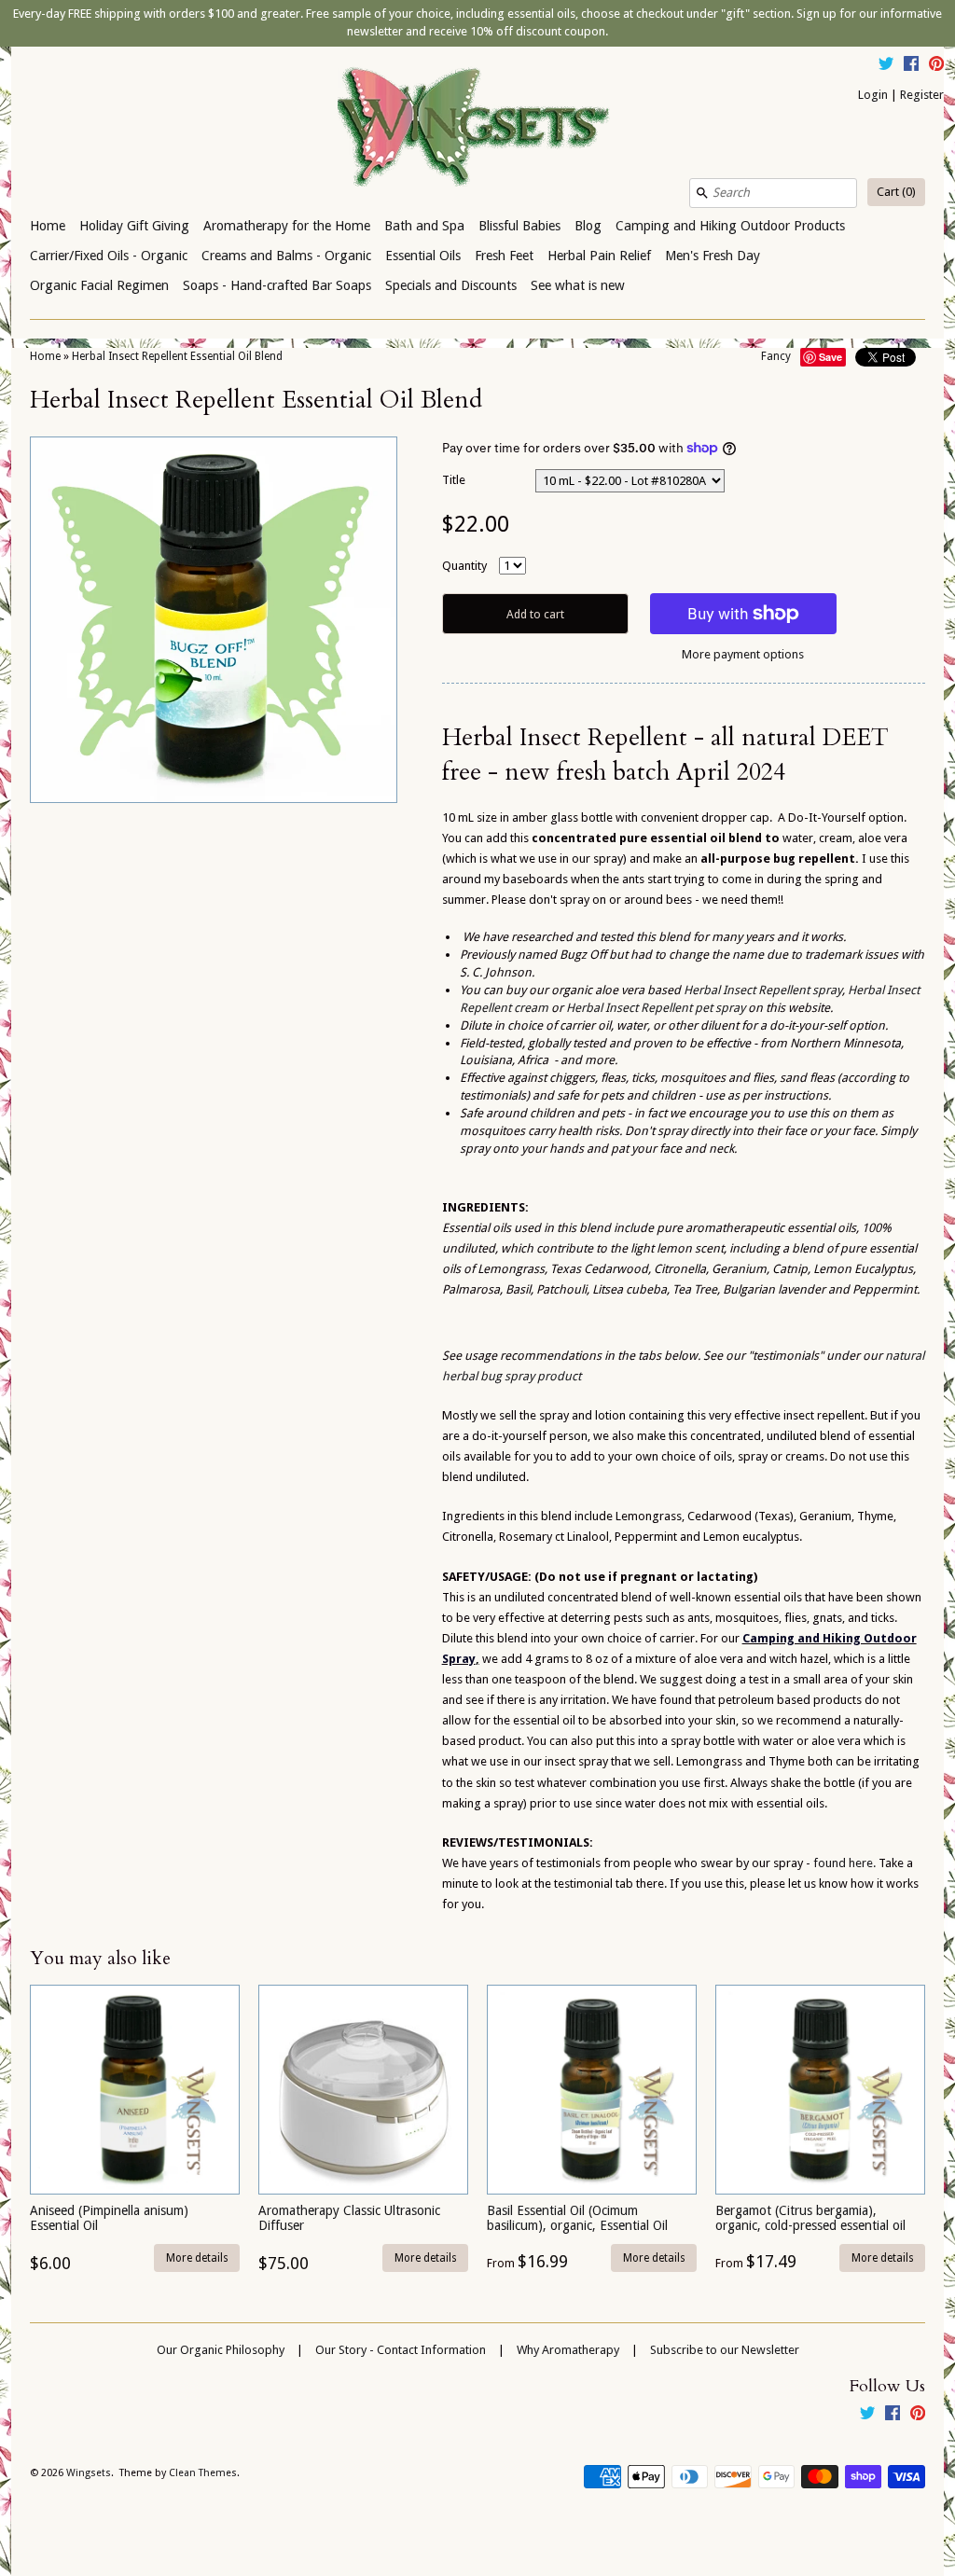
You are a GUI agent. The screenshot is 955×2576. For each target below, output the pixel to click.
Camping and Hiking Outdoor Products (730, 226)
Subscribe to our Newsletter (725, 2350)
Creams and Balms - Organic (286, 256)
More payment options (743, 654)
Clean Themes (203, 2473)
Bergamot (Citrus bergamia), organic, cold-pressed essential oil (810, 2217)
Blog (588, 226)
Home (48, 226)
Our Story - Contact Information (401, 2350)
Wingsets (89, 2473)
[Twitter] (886, 66)
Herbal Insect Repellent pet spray (657, 1008)
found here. (843, 1863)
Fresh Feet (504, 256)
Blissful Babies (519, 226)
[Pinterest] (936, 66)
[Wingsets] (477, 129)
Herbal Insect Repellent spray (763, 990)
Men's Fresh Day (713, 256)
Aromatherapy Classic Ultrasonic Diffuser (349, 2217)
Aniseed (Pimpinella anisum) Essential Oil (109, 2217)
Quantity (464, 566)
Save (830, 357)
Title (454, 480)
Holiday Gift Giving (134, 226)
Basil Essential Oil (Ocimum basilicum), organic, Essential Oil (577, 2217)
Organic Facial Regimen (99, 285)
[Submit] (702, 193)
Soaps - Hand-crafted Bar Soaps (277, 285)
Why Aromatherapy (568, 2350)
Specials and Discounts (451, 285)
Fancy (776, 356)
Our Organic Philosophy (221, 2350)
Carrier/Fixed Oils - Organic (109, 256)
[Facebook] (911, 66)
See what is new (578, 285)
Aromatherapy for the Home (287, 226)
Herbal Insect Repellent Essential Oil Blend (177, 356)
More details (197, 2258)
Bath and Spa (424, 226)
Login (873, 95)
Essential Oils (423, 256)
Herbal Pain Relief (599, 256)
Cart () (896, 192)
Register (922, 95)
